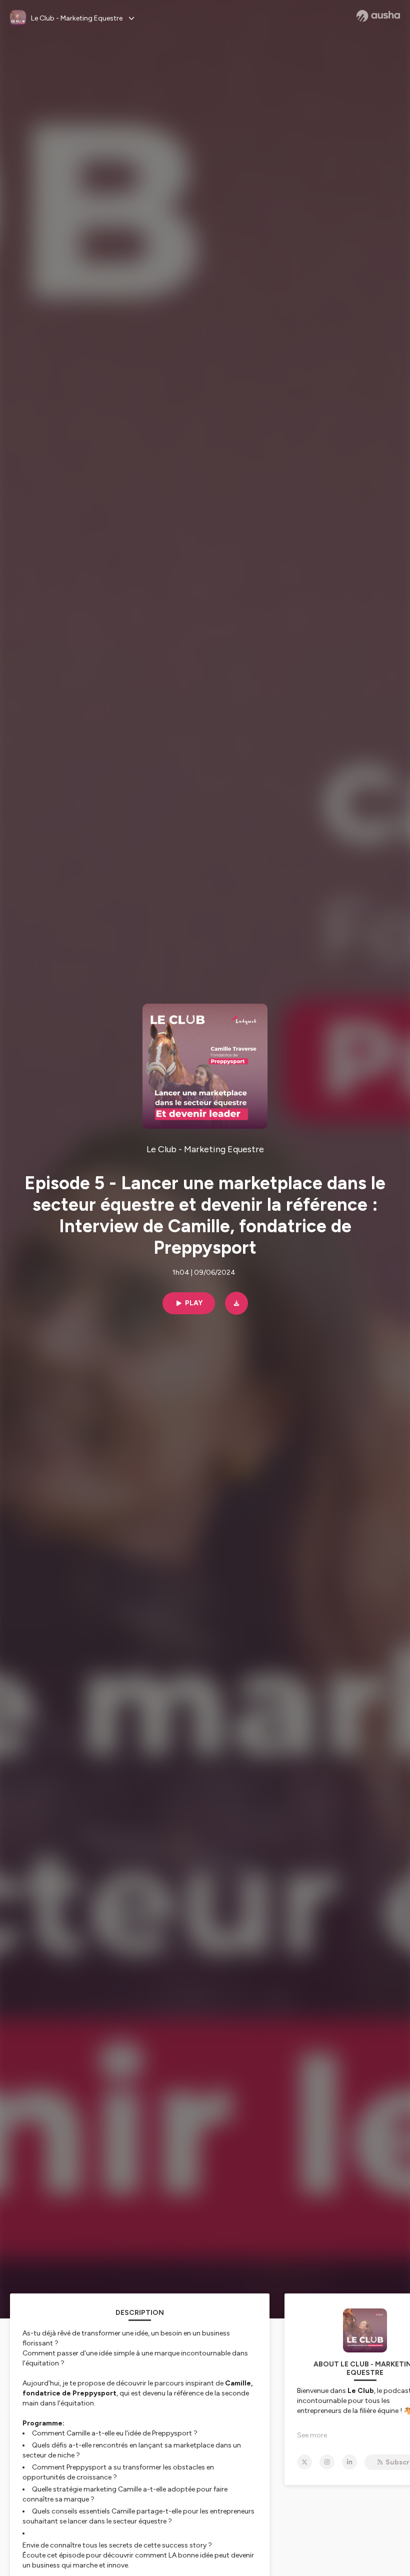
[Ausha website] (378, 16)
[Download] (236, 1303)
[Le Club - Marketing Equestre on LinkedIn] (349, 2462)
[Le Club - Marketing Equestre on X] (304, 2462)
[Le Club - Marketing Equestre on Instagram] (327, 2462)
